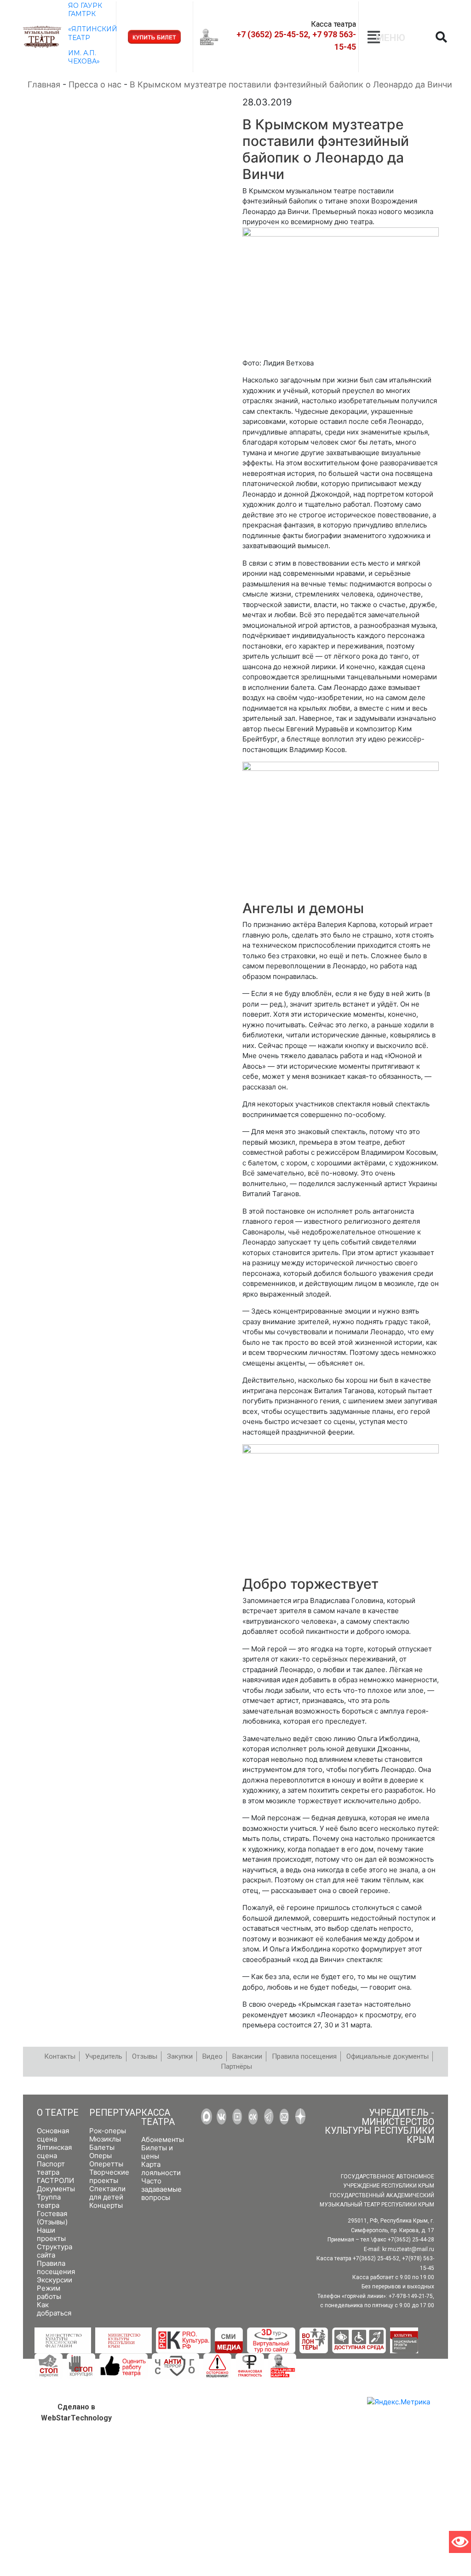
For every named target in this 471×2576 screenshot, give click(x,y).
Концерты (106, 2205)
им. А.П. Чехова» (84, 57)
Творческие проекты (109, 2176)
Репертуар (115, 2113)
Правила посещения (56, 2267)
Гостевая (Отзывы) (52, 2218)
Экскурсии (55, 2280)
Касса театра (158, 2117)
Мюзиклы (105, 2139)
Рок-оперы (108, 2131)
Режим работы (49, 2292)
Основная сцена (53, 2135)
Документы (56, 2189)
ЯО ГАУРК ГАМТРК (85, 10)
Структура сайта (55, 2251)
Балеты (102, 2147)
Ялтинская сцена (54, 2151)
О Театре (58, 2113)
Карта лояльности (161, 2168)
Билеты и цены (157, 2152)
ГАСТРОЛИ (55, 2180)
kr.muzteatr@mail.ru (408, 2249)
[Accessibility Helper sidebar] (460, 2542)
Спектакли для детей (107, 2193)
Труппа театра (49, 2201)
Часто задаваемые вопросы (161, 2189)
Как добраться (54, 2309)
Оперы (101, 2156)
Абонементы (163, 2139)
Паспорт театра (51, 2168)
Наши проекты (51, 2234)
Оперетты (106, 2164)
